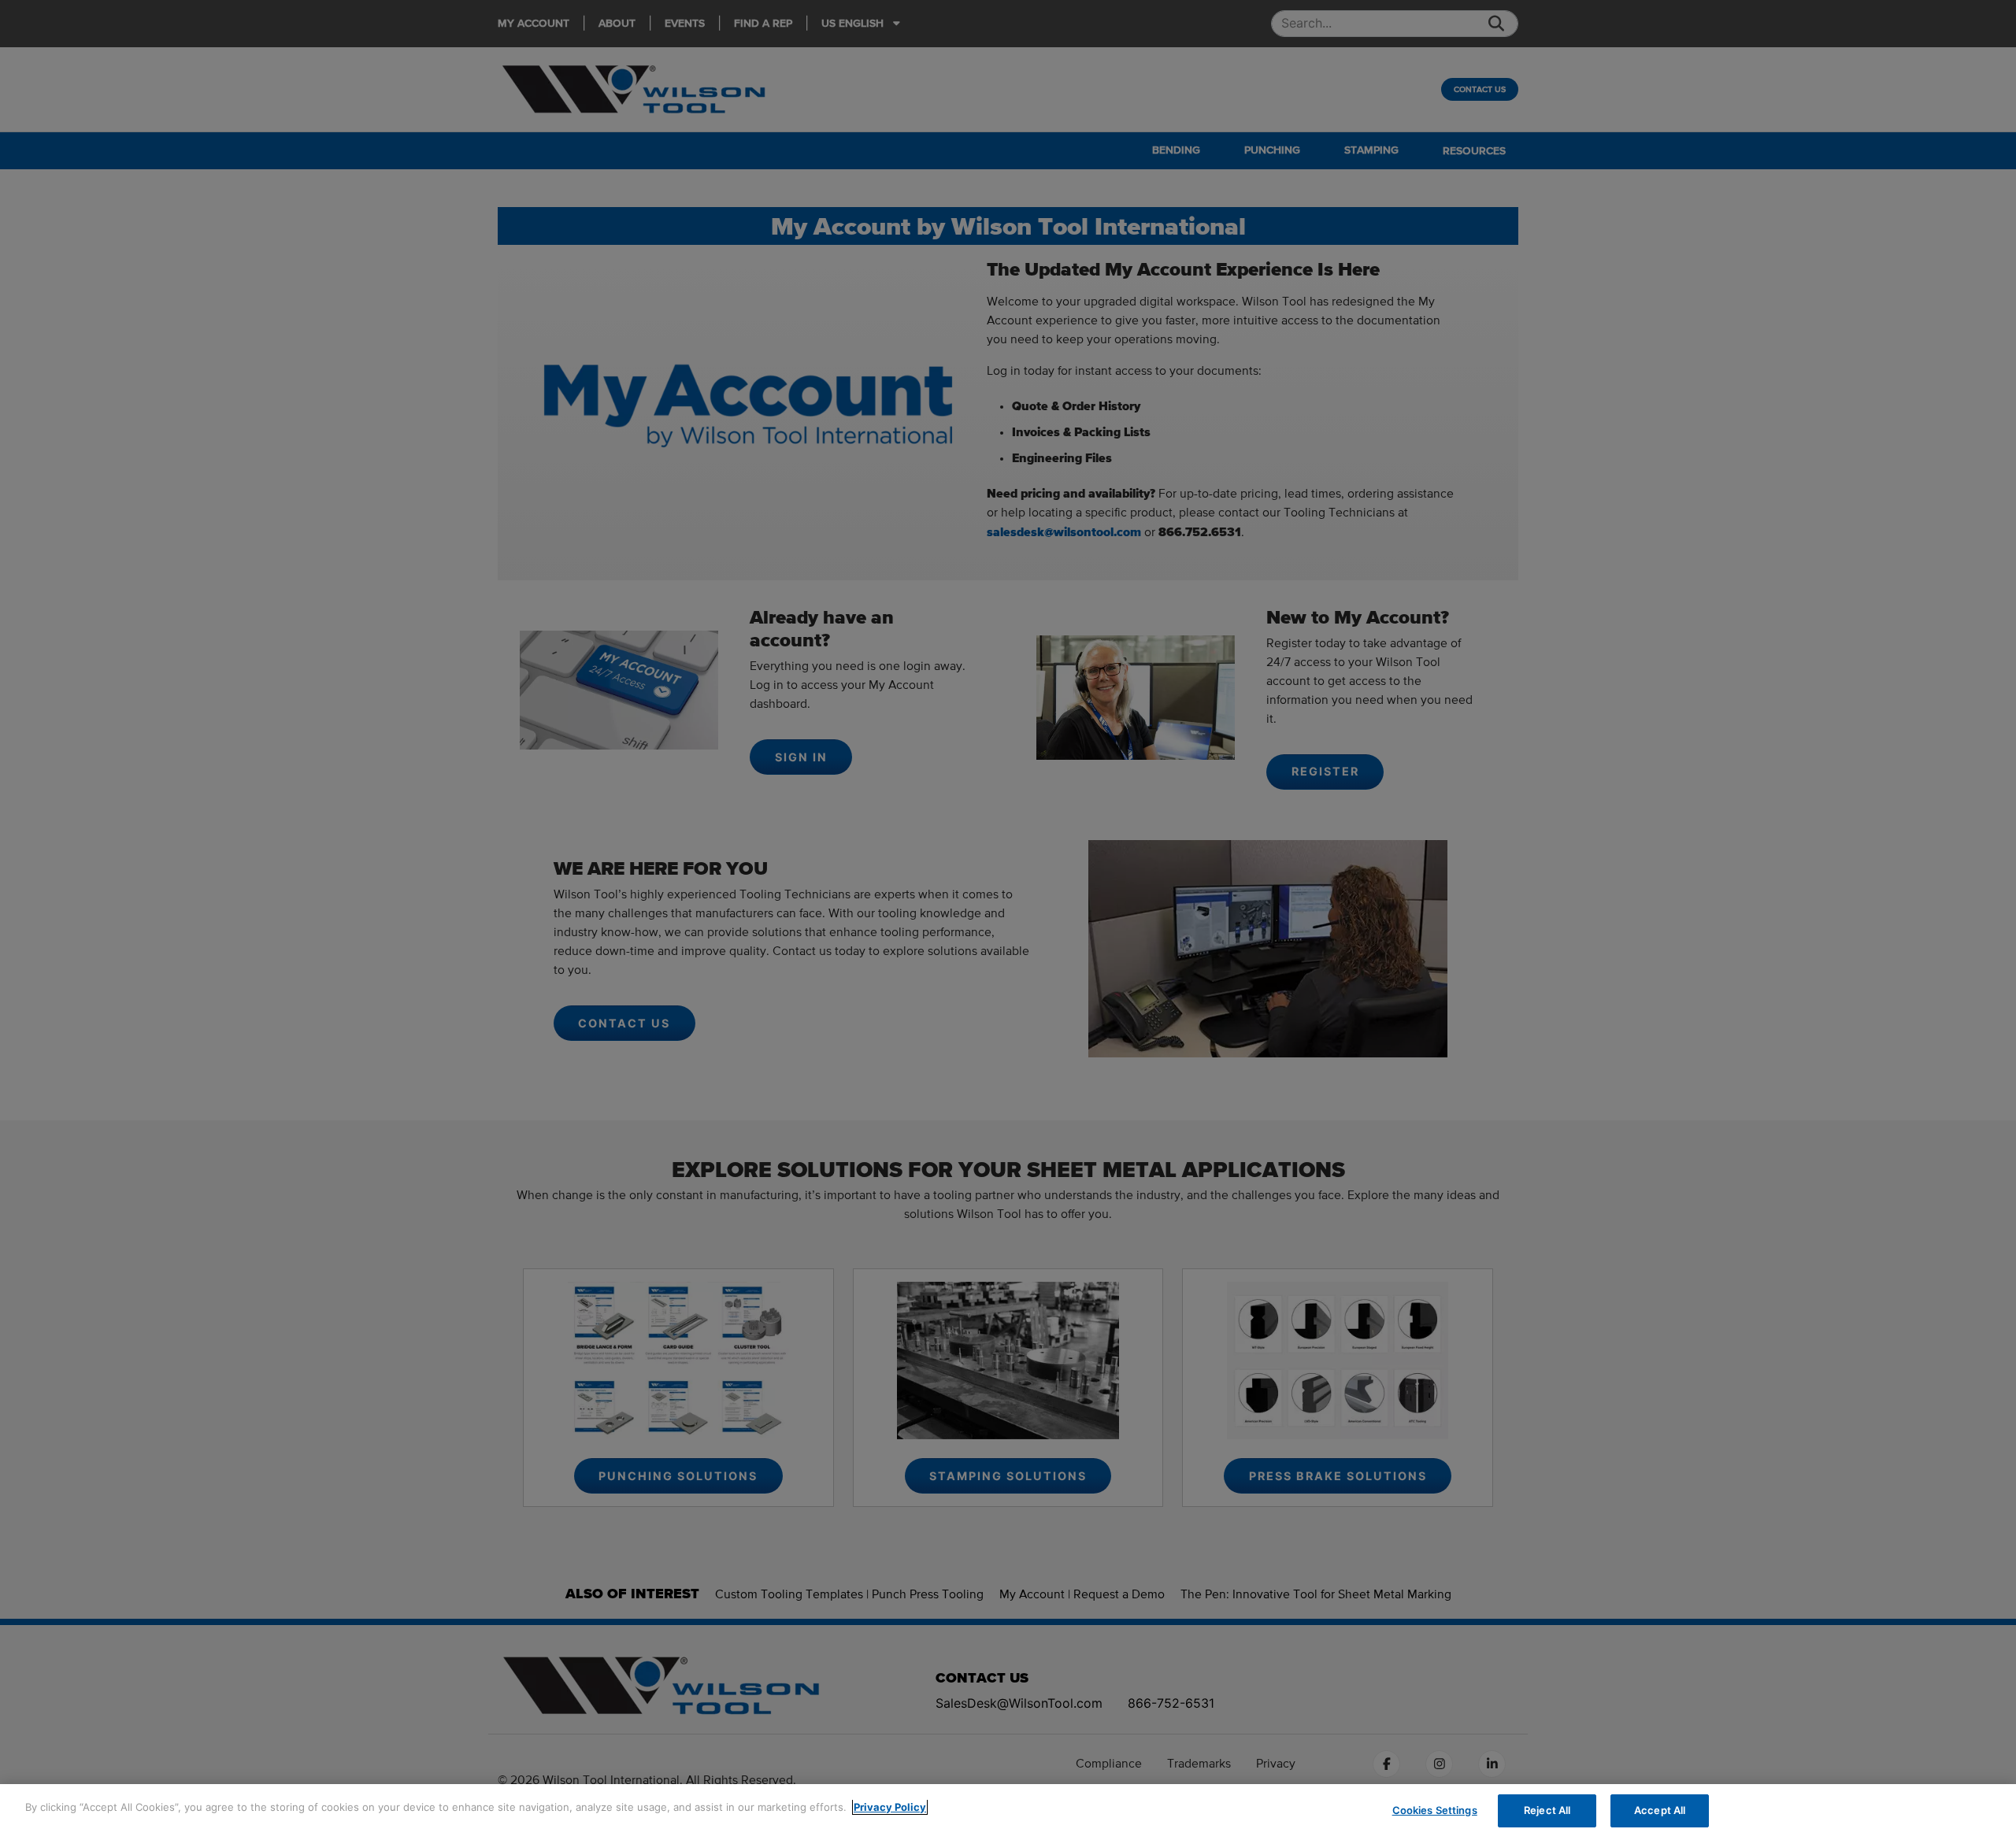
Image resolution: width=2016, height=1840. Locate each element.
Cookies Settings (1435, 1810)
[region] (1008, 1812)
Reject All (1547, 1810)
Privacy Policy (890, 1807)
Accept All (1660, 1810)
